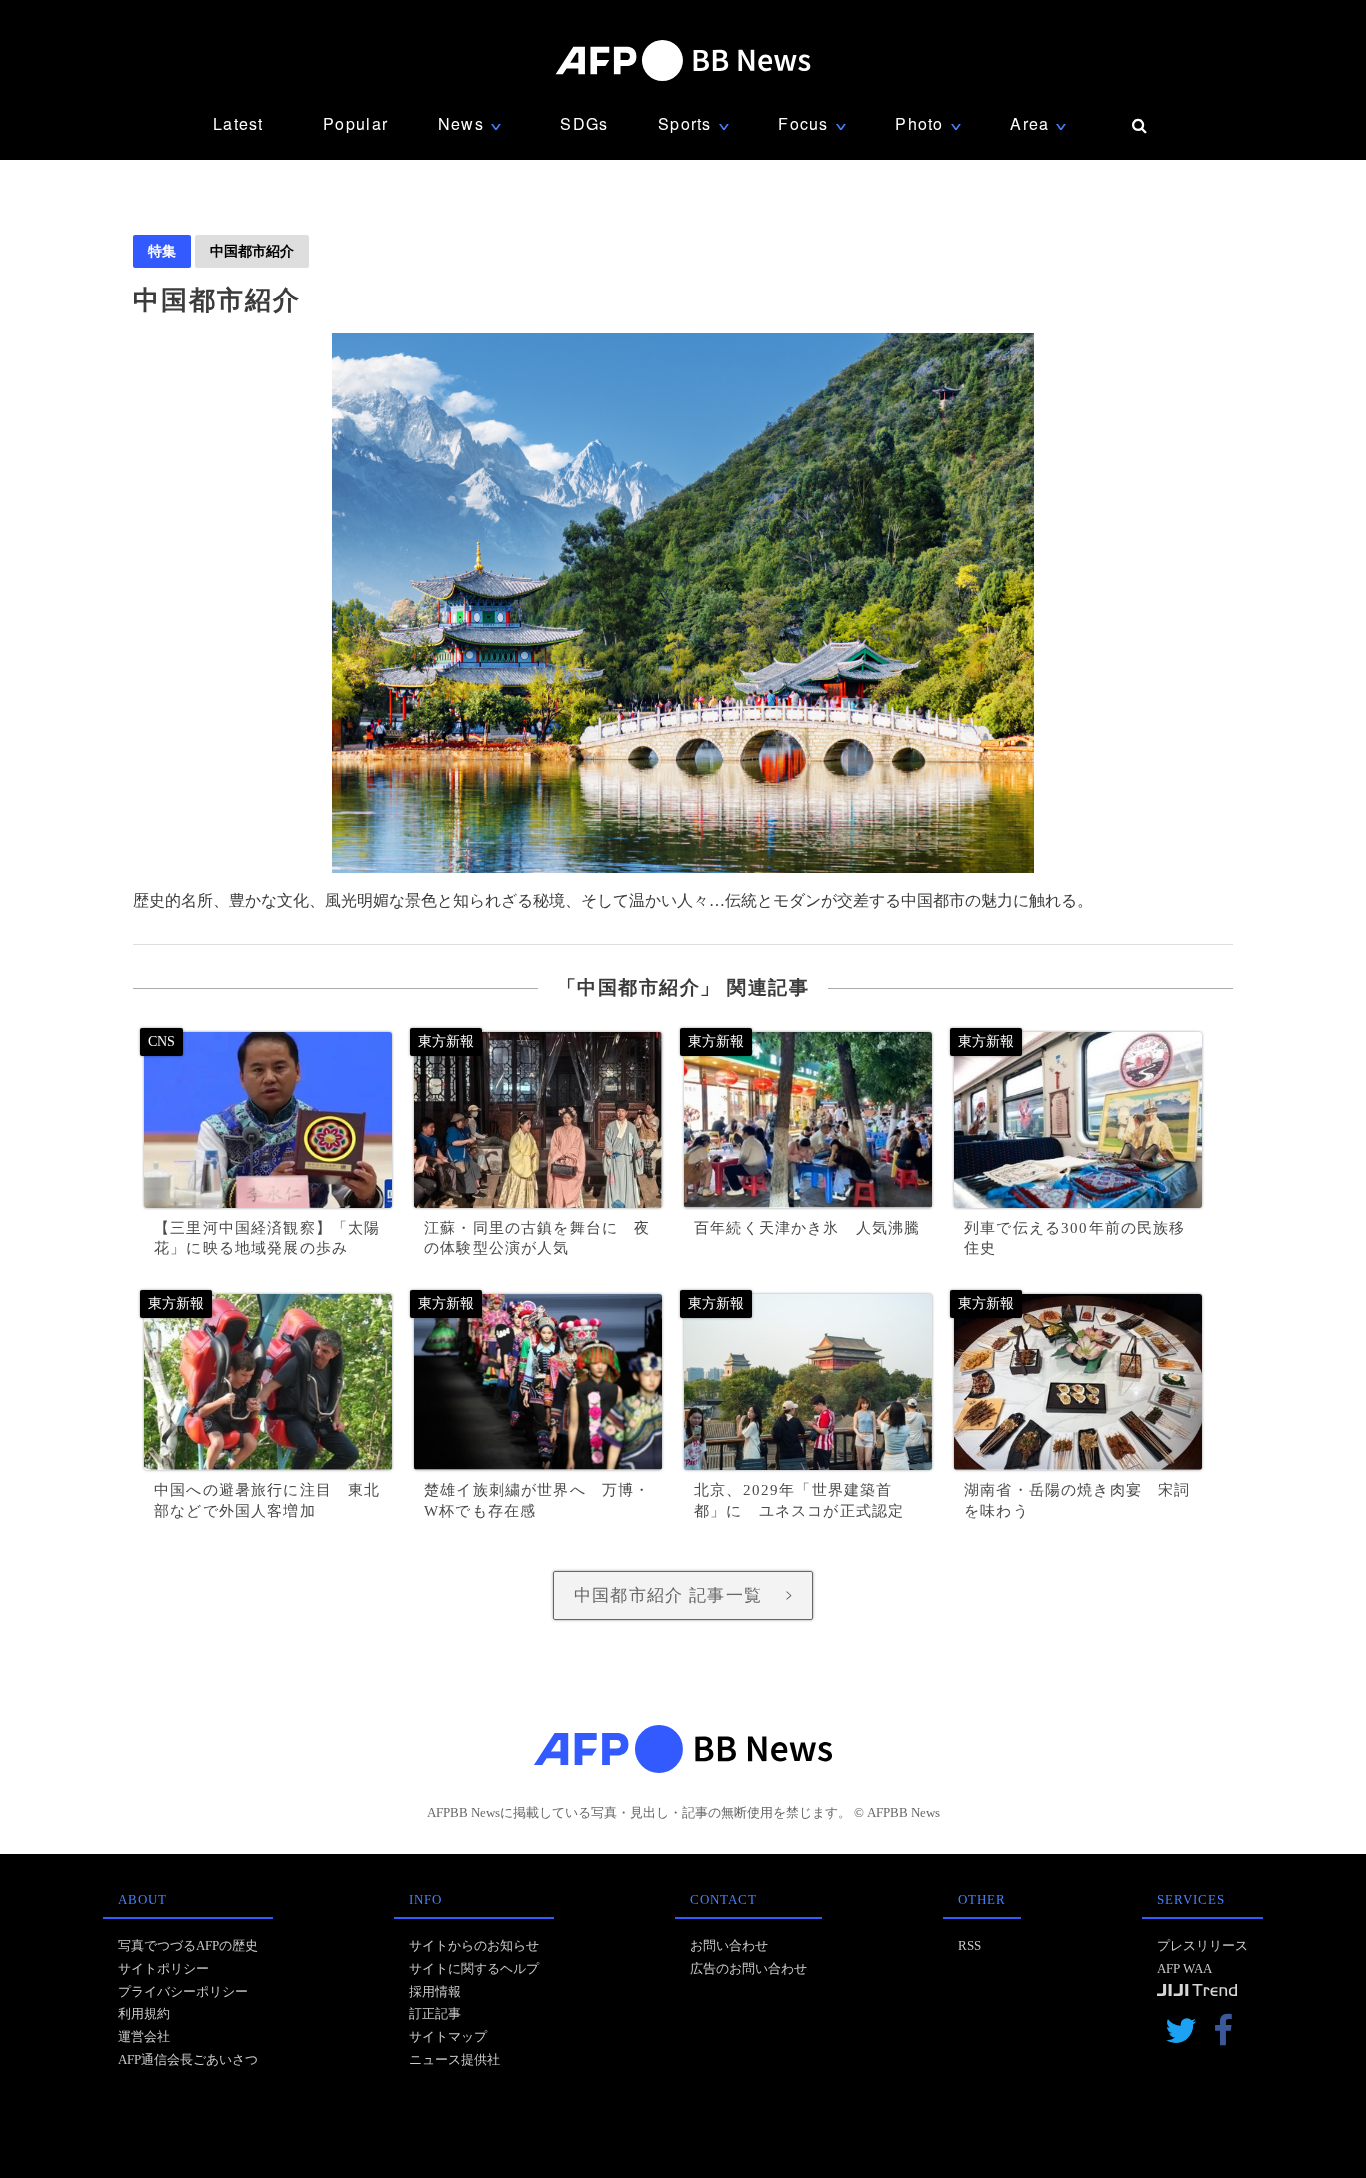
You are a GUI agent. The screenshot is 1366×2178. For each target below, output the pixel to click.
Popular (355, 123)
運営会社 (144, 2036)
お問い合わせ (729, 1945)
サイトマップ (448, 2036)
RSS (969, 1945)
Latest (238, 123)
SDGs (584, 123)
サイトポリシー (163, 1968)
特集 (162, 251)
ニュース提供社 (454, 2059)
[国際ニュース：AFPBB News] (683, 60)
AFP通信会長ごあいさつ (188, 2059)
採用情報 (435, 1991)
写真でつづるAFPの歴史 (188, 1945)
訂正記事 (435, 2013)
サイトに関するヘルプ (474, 1968)
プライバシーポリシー (183, 1991)
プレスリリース (1202, 1945)
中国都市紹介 (252, 251)
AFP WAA (1184, 1968)
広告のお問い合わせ (748, 1968)
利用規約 (144, 2013)
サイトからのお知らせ (474, 1945)
